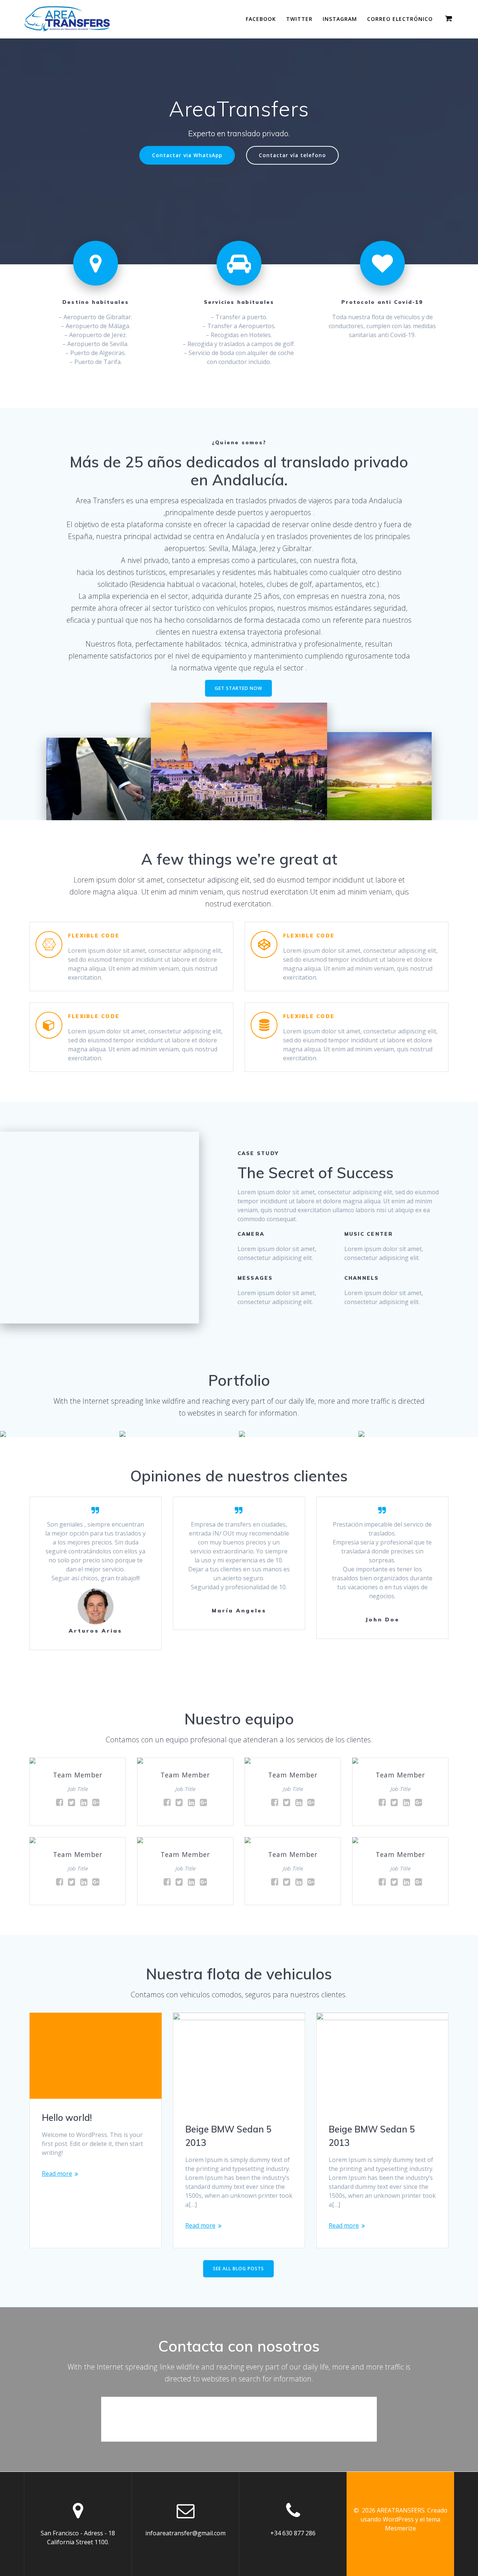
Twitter (299, 19)
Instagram (340, 19)
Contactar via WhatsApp (187, 155)
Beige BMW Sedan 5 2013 (228, 2136)
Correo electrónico (400, 19)
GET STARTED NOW (238, 688)
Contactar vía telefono (292, 155)
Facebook (261, 19)
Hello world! (67, 2118)
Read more (57, 2174)
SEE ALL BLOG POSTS (238, 2269)
